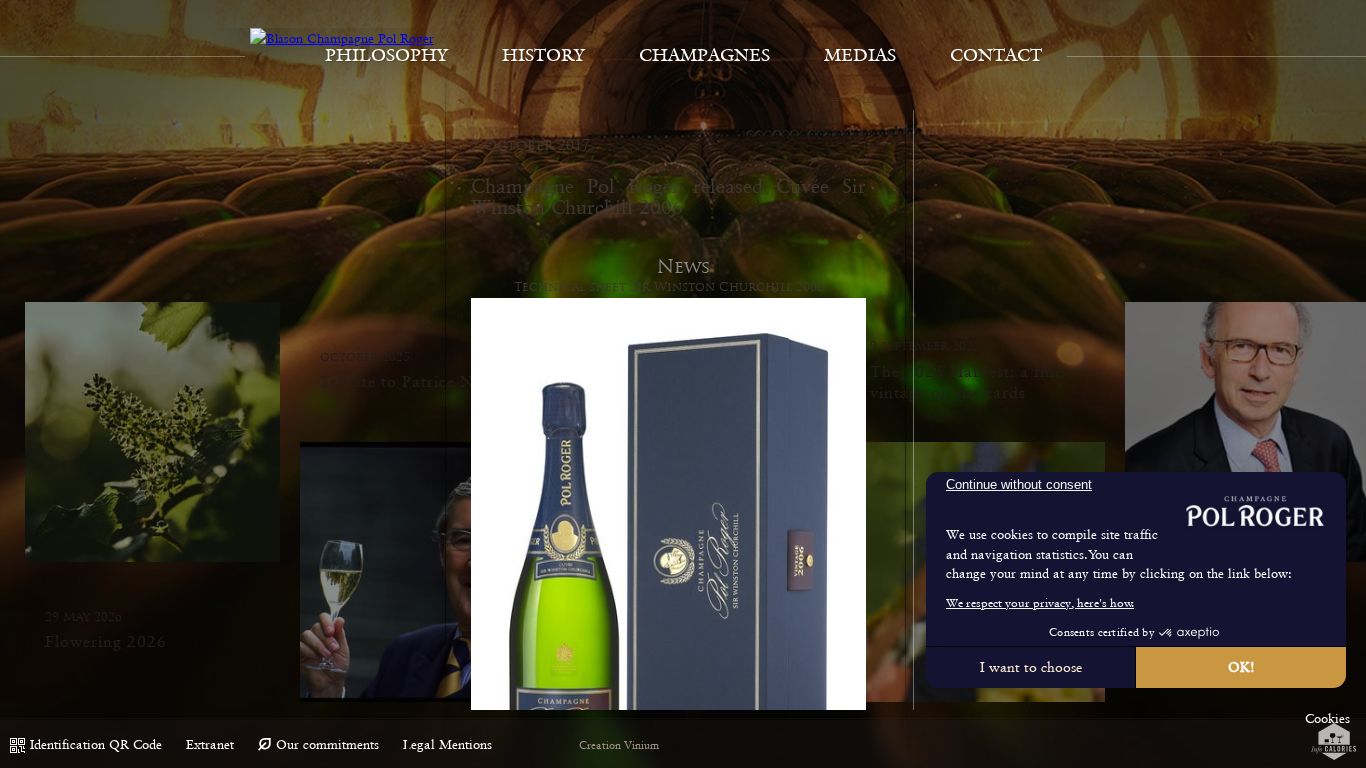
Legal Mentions (447, 744)
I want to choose (1031, 667)
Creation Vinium (619, 745)
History (543, 55)
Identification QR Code (96, 744)
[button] (1327, 719)
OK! (1241, 667)
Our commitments (327, 744)
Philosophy (386, 55)
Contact (996, 55)
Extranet (210, 744)
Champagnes (704, 55)
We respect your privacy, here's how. (1040, 603)
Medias (860, 55)
